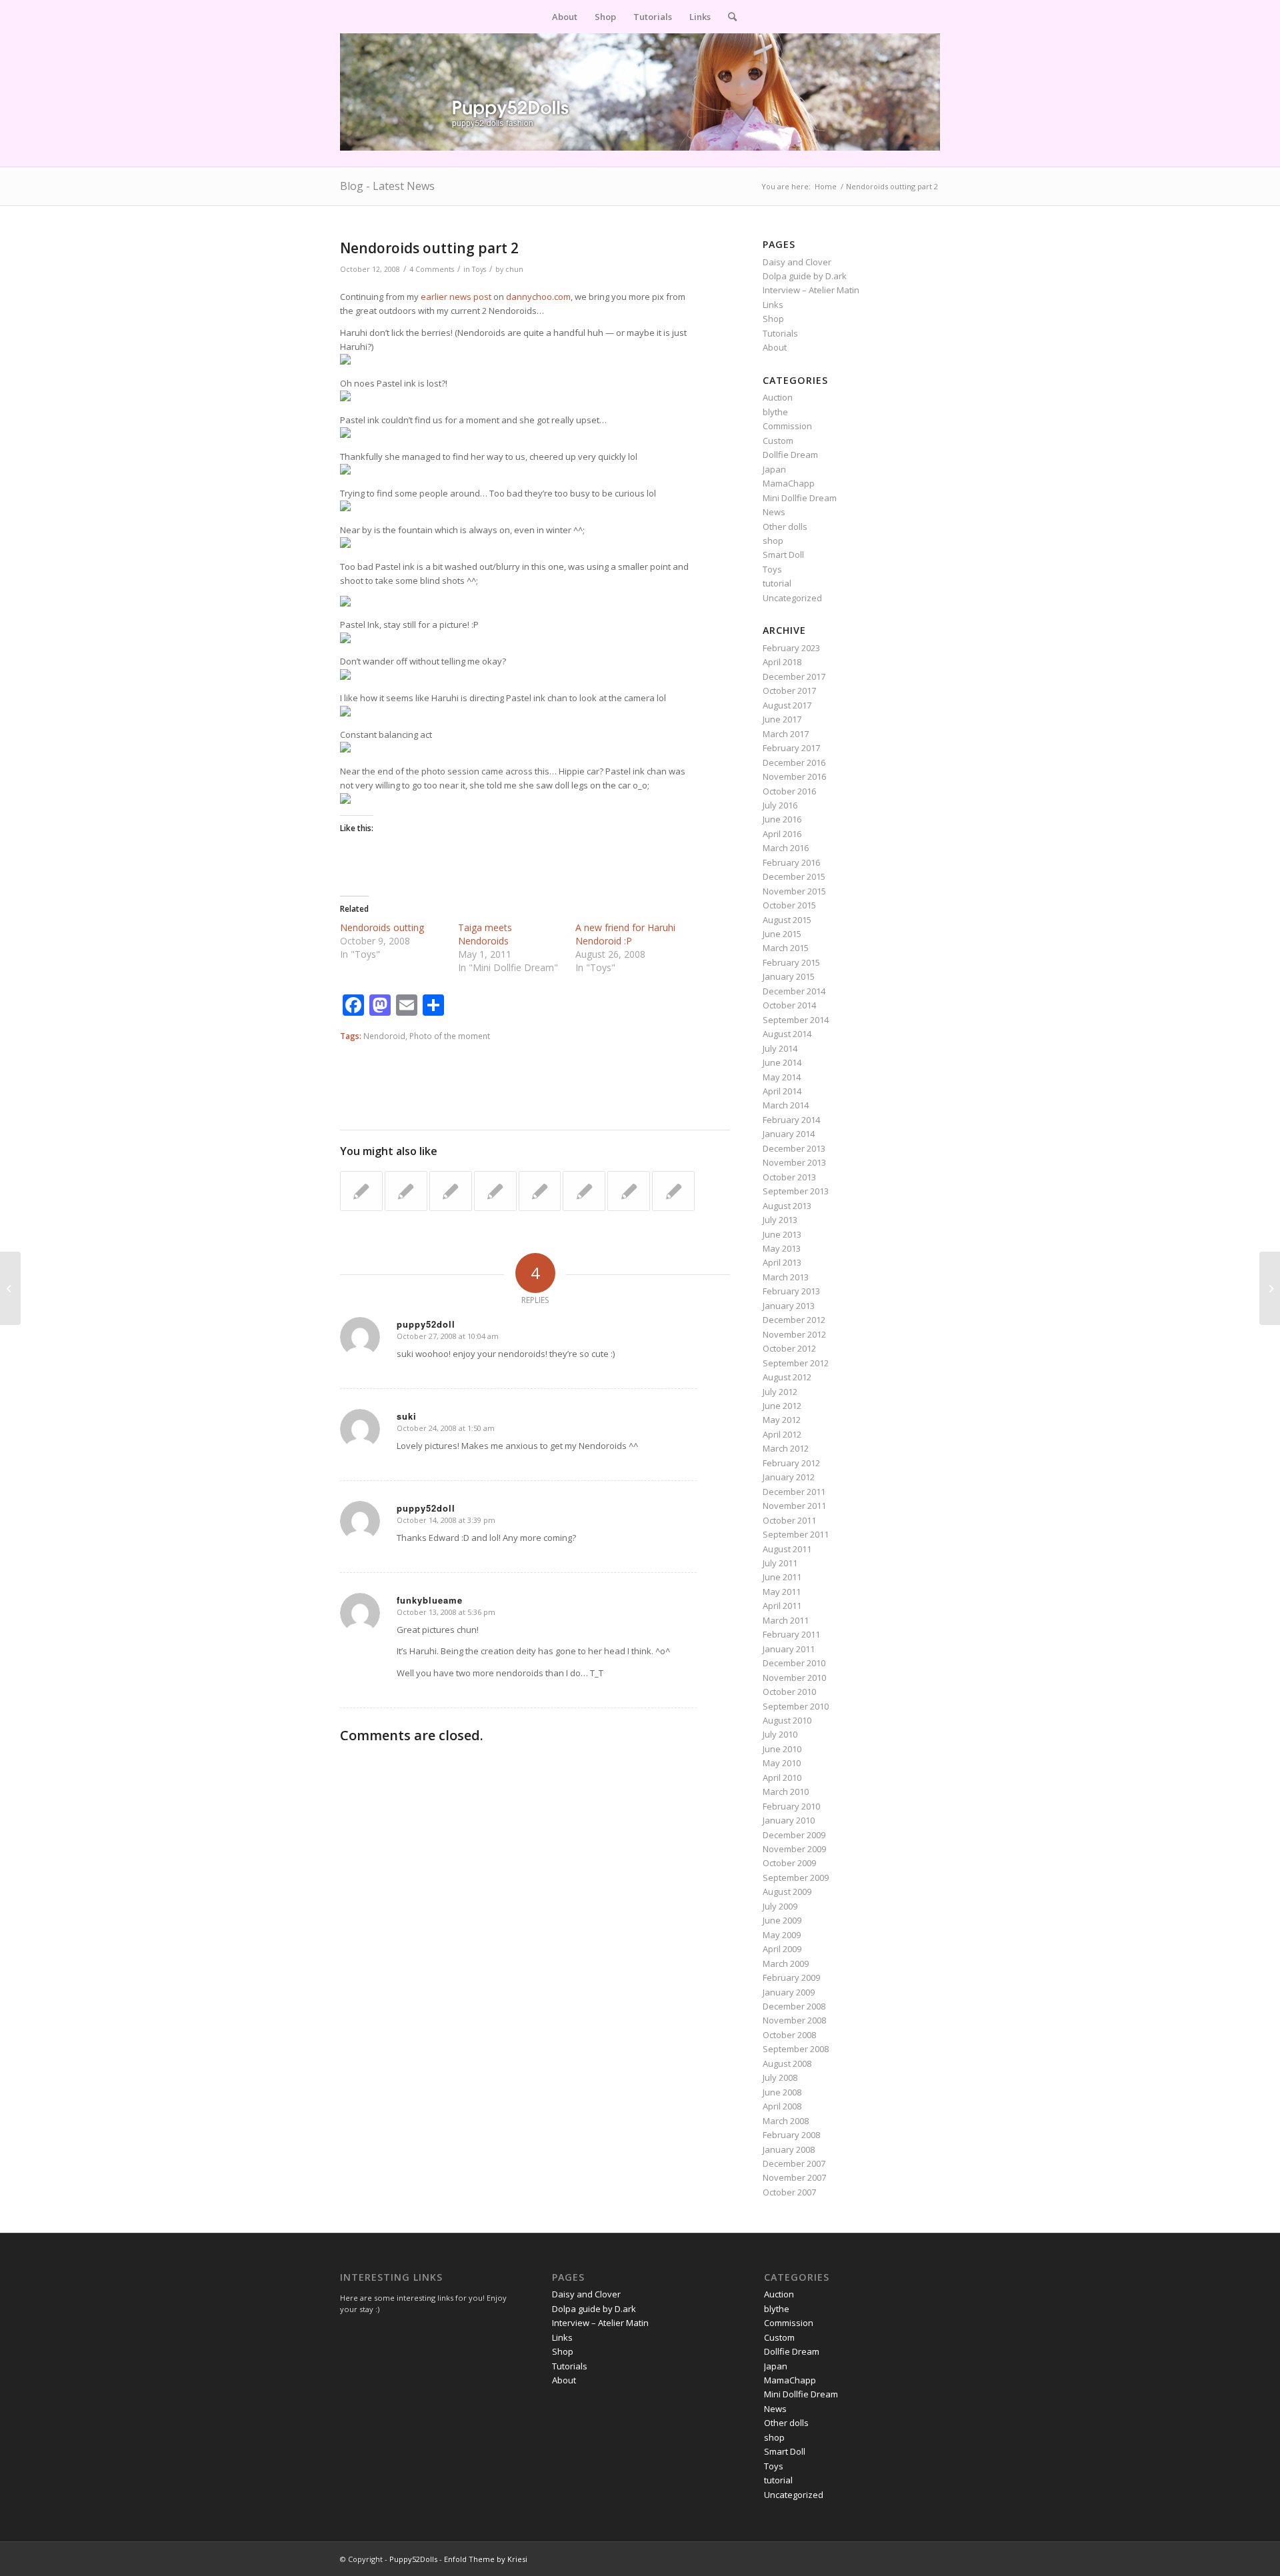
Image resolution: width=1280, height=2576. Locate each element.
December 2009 (794, 1835)
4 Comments (432, 269)
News (774, 512)
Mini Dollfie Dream (800, 498)
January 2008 (789, 2149)
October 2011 (789, 1520)
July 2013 (780, 1220)
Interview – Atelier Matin (811, 290)
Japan (774, 469)
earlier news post (455, 297)
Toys (479, 269)
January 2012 (789, 1477)
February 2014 (791, 1120)
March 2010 (786, 1792)
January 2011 (789, 1649)
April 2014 (782, 1091)
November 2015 (794, 891)
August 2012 (787, 1377)
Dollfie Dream (790, 455)
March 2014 (786, 1105)
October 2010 (789, 1692)
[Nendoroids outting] (10, 1288)
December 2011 (794, 1492)
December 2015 (794, 876)
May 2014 (782, 1077)
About (775, 347)
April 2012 (782, 1434)
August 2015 (787, 920)
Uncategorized (792, 598)
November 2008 (794, 2020)
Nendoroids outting (382, 927)
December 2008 (794, 2006)
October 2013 (789, 1177)
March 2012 (786, 1448)
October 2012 (789, 1348)
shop (773, 541)
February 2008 (791, 2135)
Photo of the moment (450, 1036)
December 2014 (794, 991)
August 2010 (787, 1720)
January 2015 (789, 976)
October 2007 (789, 2192)
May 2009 (782, 1935)
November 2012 (794, 1334)
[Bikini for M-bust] (584, 1191)
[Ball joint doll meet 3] (673, 1191)
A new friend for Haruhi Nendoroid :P (625, 934)
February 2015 (791, 962)
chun (514, 269)
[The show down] (406, 1191)
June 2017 (782, 719)
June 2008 (782, 2092)
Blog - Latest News (387, 186)
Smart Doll (783, 555)
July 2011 (780, 1563)
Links (773, 305)
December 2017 (794, 676)
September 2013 (796, 1191)
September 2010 (796, 1706)
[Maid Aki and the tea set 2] (451, 1191)
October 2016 (789, 791)
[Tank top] (495, 1191)
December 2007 (794, 2163)
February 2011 (791, 1634)
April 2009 (782, 1949)
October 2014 (789, 1005)
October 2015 (789, 905)
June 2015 (782, 934)
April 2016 (782, 834)
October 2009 (789, 1863)
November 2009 (794, 1849)
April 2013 (782, 1262)
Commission (787, 426)
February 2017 (791, 748)
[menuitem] (565, 17)
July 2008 (780, 2077)
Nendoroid (384, 1036)
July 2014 (780, 1048)
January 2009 (789, 1992)
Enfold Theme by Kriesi (486, 2559)
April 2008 (782, 2106)
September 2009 (796, 1878)
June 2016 (782, 819)
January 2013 (789, 1306)
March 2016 (786, 848)
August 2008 (787, 2063)
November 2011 (794, 1506)
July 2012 (780, 1392)
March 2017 (786, 734)
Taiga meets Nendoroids (485, 934)
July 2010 (780, 1734)
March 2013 (786, 1277)
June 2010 (782, 1749)
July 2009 (780, 1906)
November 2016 (794, 776)
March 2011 (786, 1620)
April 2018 (782, 662)
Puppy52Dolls (413, 2559)
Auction (778, 397)
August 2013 (787, 1206)
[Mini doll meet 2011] (540, 1191)
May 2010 (782, 1763)
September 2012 (796, 1363)
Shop (773, 319)
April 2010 (782, 1778)
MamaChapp (789, 483)
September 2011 (796, 1534)
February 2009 (791, 1977)
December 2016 (794, 762)
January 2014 (789, 1134)
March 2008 (786, 2121)
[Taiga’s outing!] (629, 1191)
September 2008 (796, 2049)
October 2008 (789, 2035)
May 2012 (782, 1420)
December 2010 (794, 1663)
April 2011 (782, 1606)
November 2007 (794, 2177)
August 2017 (787, 705)
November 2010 (794, 1678)
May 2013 (782, 1248)
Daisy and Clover (797, 262)
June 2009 (782, 1920)
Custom (778, 441)
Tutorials (780, 333)
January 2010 (789, 1820)
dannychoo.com (538, 297)
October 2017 (789, 690)
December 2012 (794, 1320)
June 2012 (782, 1406)
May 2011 (782, 1592)
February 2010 (791, 1806)
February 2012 (791, 1463)
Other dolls (785, 527)
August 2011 (787, 1549)
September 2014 (796, 1020)
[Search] (728, 17)
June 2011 (782, 1577)
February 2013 (791, 1291)
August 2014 (787, 1034)
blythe (775, 412)
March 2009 (786, 1963)
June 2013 (782, 1234)
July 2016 (780, 805)
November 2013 (794, 1162)
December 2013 (794, 1148)
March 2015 (786, 948)
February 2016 (791, 862)
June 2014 (782, 1062)
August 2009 (787, 1892)
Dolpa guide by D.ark (805, 276)
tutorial (777, 583)
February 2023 (791, 648)
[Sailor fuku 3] (361, 1191)
